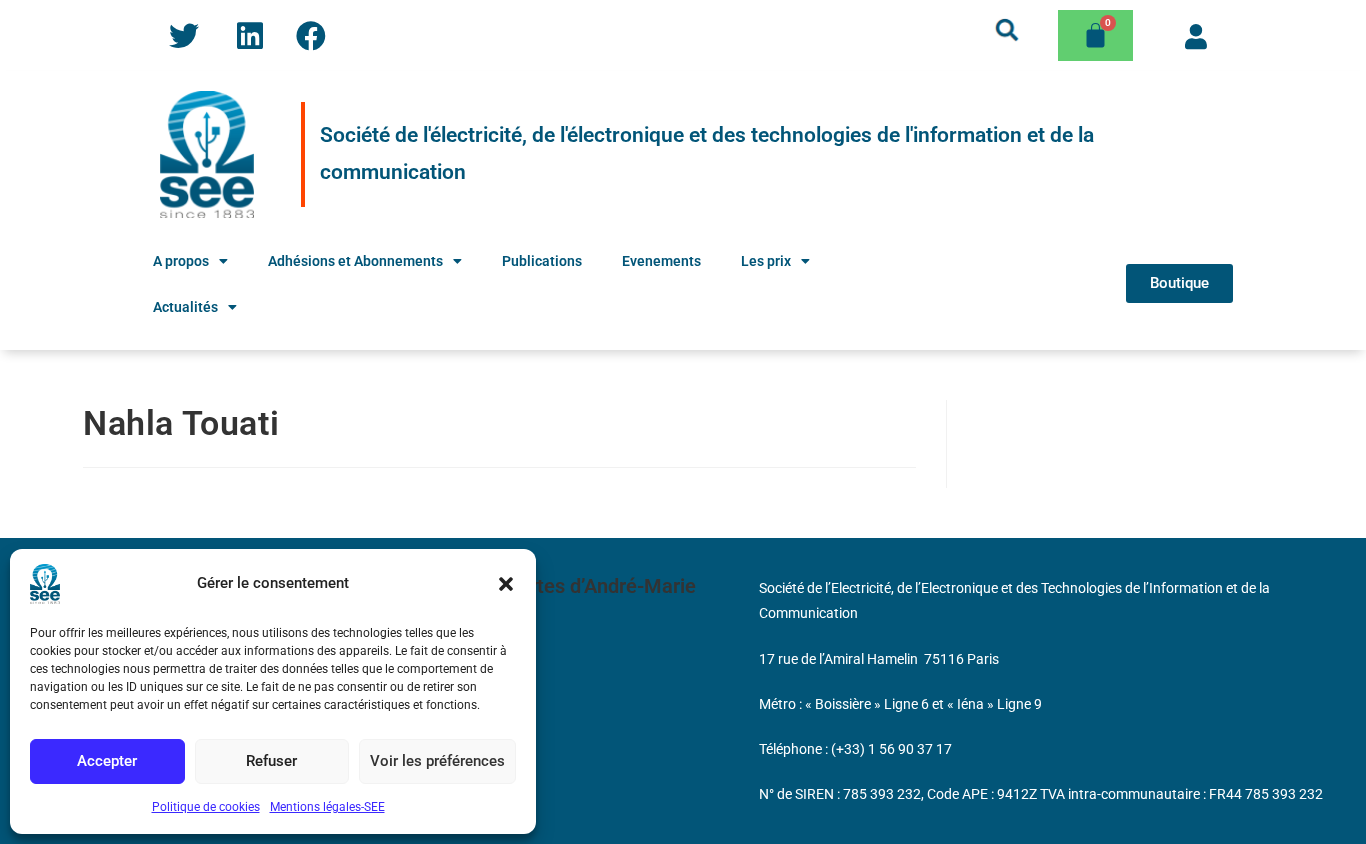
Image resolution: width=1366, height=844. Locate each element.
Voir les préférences (437, 761)
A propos (181, 261)
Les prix (766, 261)
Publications (542, 261)
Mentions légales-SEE (327, 807)
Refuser (271, 761)
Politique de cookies (206, 807)
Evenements (661, 261)
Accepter (107, 761)
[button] (506, 584)
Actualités (185, 307)
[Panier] (1095, 35)
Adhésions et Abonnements (355, 261)
